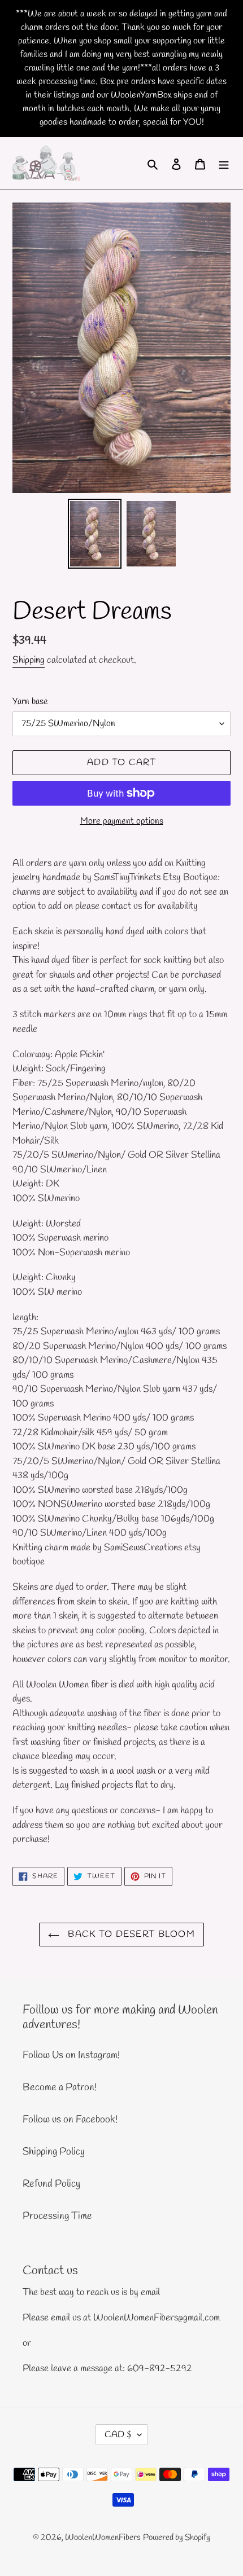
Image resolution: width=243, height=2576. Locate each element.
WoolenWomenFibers (103, 2538)
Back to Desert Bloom (130, 1934)
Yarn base (30, 702)
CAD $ (118, 2435)
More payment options (122, 821)
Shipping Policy (54, 2152)
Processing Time (57, 2216)
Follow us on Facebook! (70, 2120)
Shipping (29, 660)
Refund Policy (51, 2184)
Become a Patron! (60, 2087)
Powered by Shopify (177, 2538)
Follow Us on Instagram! (71, 2055)
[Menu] (224, 163)
